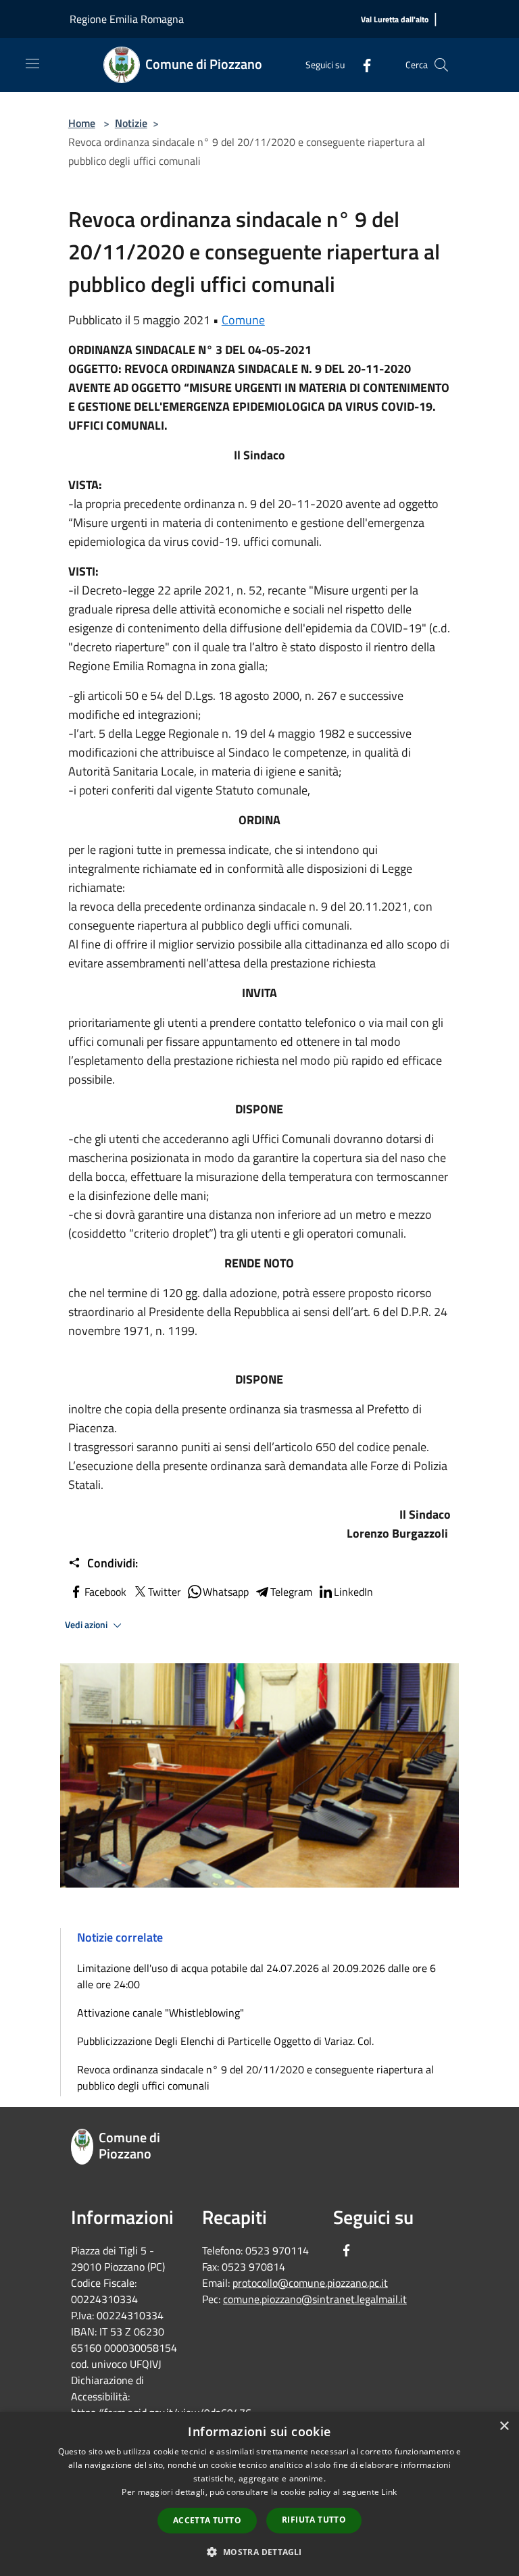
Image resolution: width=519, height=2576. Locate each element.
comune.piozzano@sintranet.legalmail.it (315, 2299)
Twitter (165, 1592)
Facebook (105, 1592)
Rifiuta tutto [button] (314, 2520)
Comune (243, 320)
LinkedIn (353, 1592)
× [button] (504, 2426)
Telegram (291, 1592)
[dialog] (259, 2494)
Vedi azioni (87, 1625)
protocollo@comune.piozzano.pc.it (310, 2283)
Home (82, 123)
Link (389, 2492)
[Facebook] (362, 65)
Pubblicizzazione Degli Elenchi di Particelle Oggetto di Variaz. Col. (225, 2041)
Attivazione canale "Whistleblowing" (160, 2013)
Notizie (131, 123)
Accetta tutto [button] (207, 2520)
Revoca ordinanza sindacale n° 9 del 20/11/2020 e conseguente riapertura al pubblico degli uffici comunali (255, 2077)
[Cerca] (441, 65)
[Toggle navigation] (32, 64)
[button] (259, 2552)
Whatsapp (226, 1592)
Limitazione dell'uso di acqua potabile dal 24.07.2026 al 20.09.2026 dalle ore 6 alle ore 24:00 (256, 1976)
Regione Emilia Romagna (127, 19)
